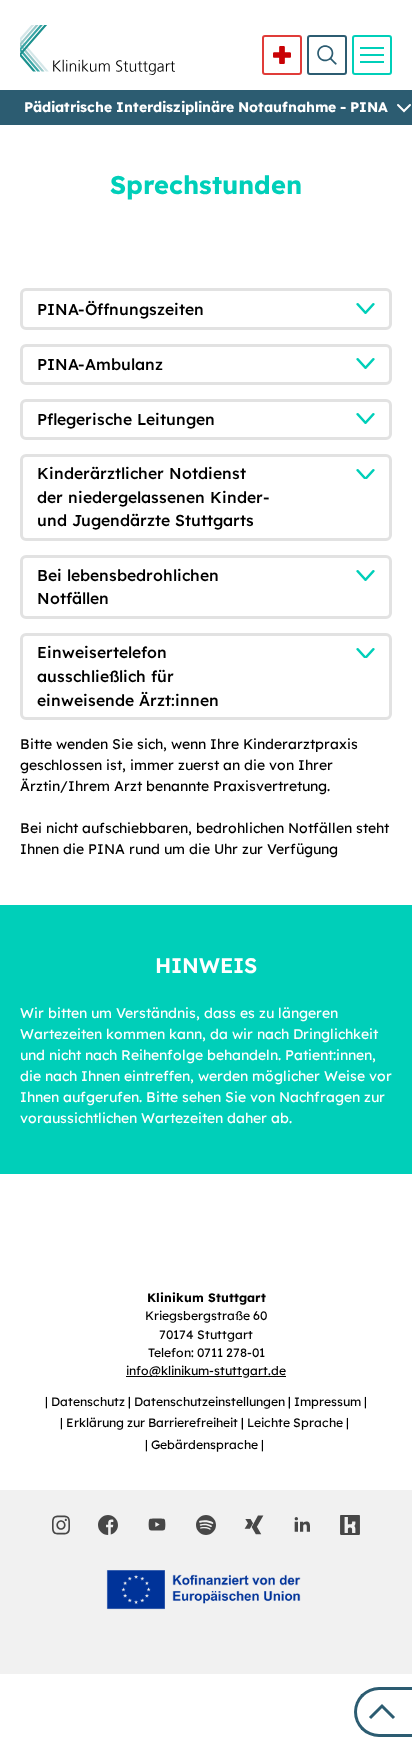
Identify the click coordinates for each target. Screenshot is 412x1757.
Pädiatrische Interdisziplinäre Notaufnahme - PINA (206, 107)
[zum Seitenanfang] (383, 1712)
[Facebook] (108, 1525)
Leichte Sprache (296, 1422)
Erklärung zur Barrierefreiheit (153, 1422)
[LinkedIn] (302, 1525)
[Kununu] (350, 1525)
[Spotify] (206, 1525)
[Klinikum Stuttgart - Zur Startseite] (97, 50)
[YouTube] (157, 1524)
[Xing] (254, 1525)
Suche (327, 55)
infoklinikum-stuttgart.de (206, 1370)
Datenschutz (89, 1401)
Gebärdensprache (206, 1444)
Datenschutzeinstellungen (211, 1401)
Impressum (329, 1401)
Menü (372, 55)
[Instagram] (61, 1525)
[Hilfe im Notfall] (282, 55)
